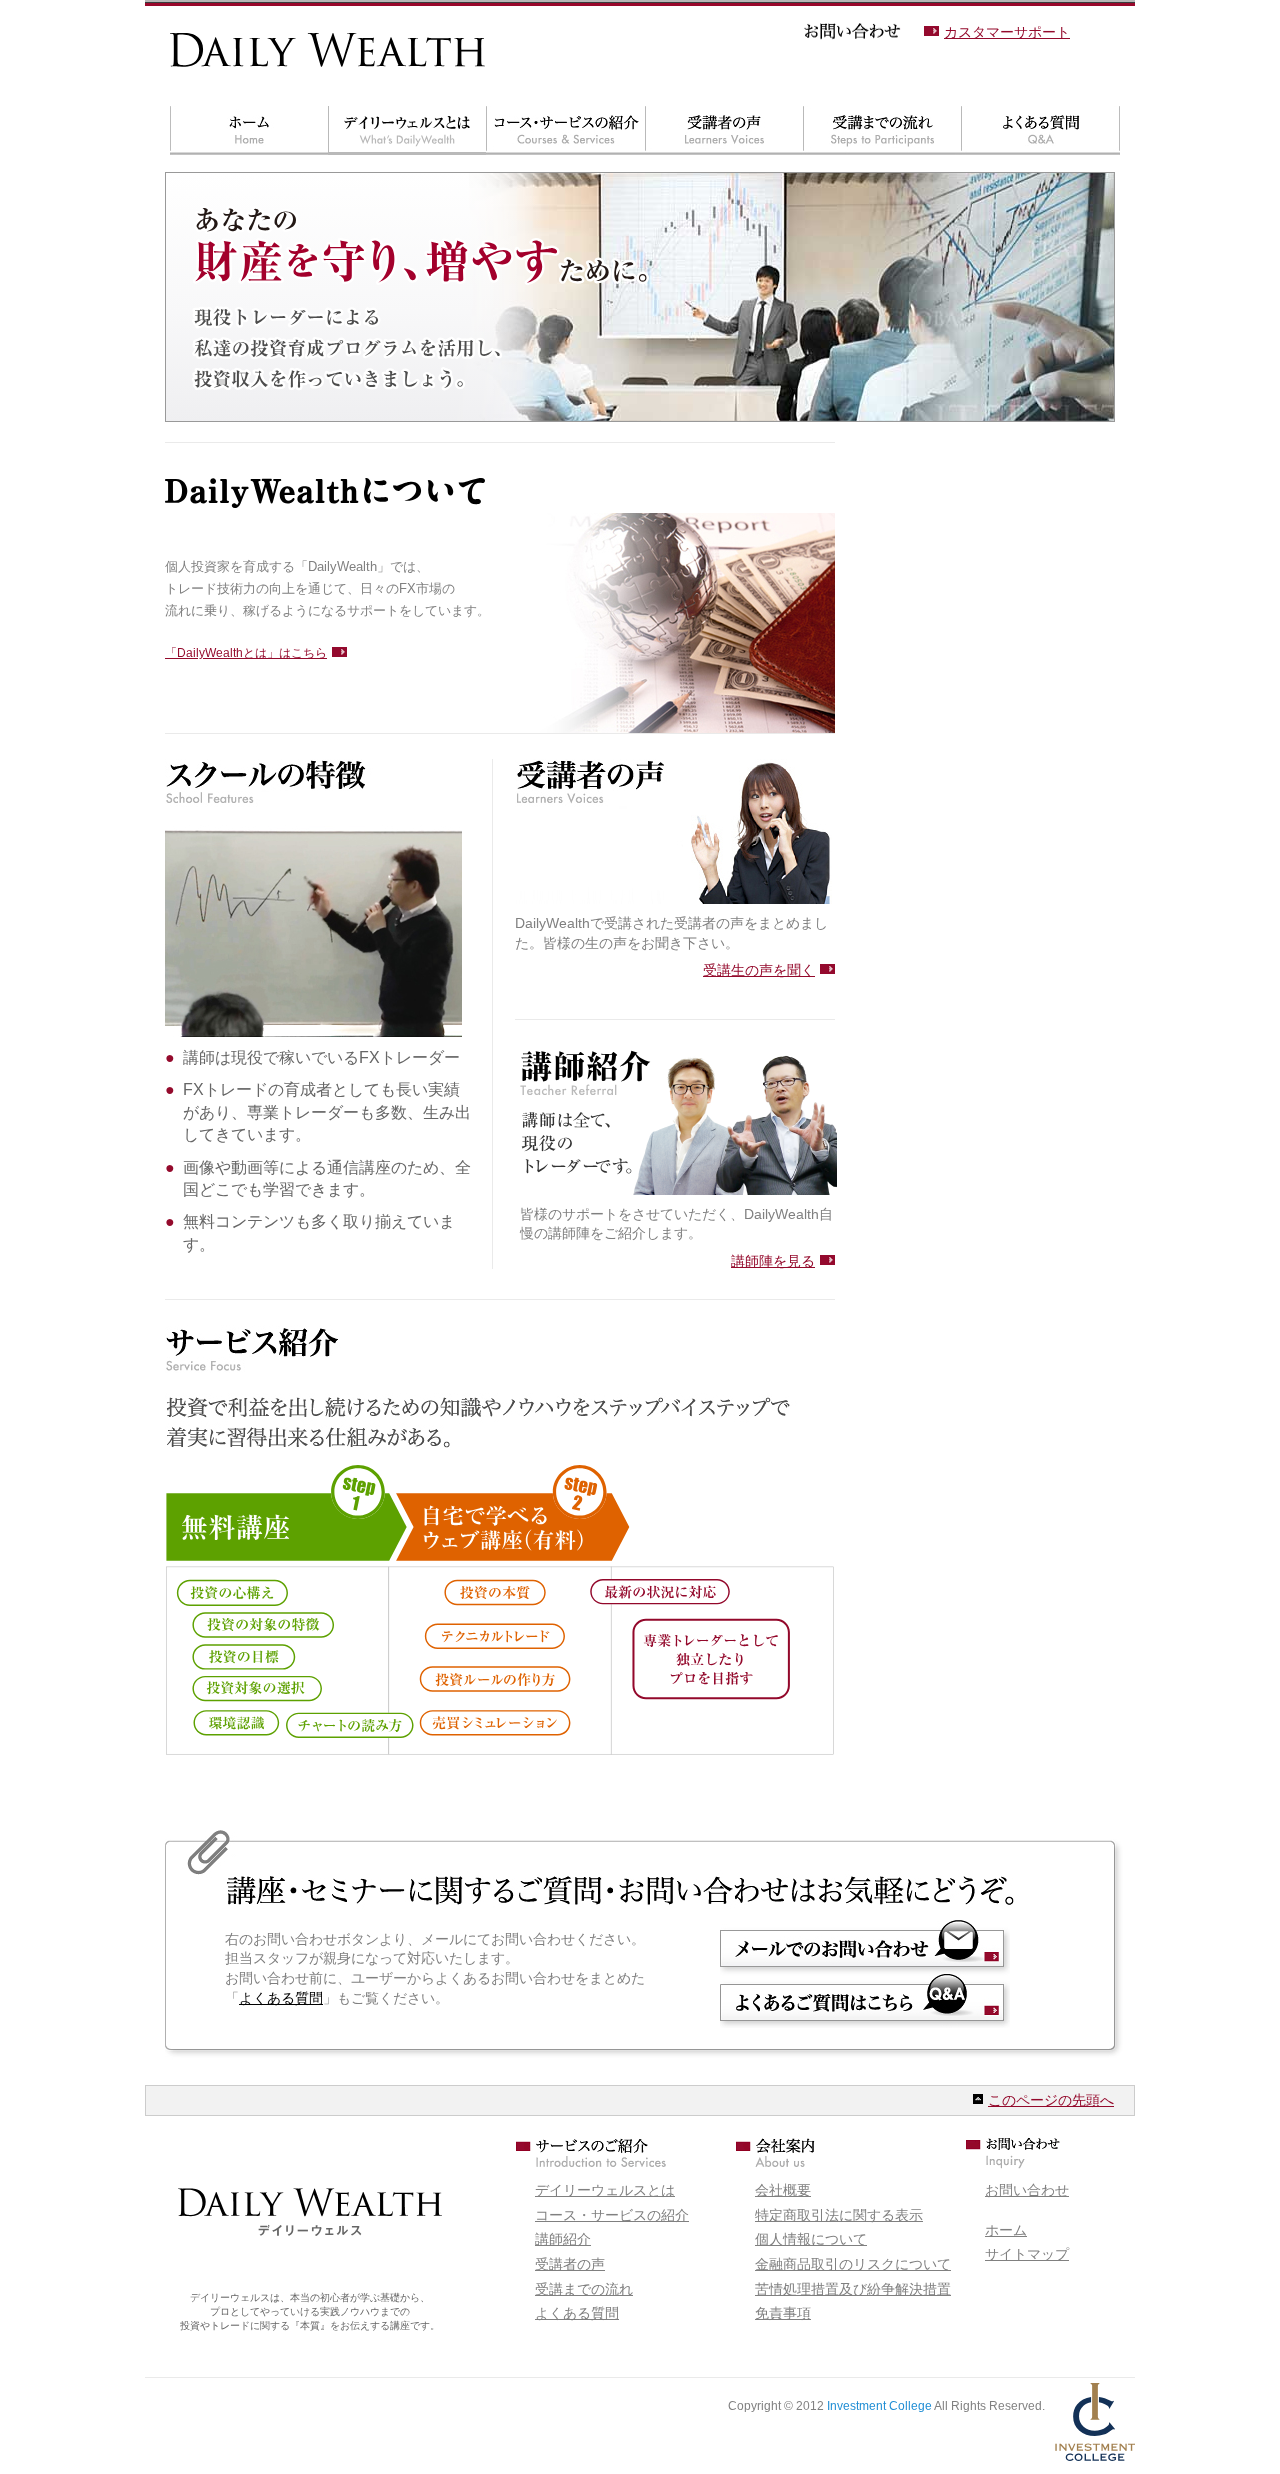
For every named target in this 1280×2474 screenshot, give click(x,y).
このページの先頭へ (1051, 2100)
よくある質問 (1040, 130)
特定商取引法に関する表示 (839, 2215)
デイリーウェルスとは (407, 130)
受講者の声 (724, 130)
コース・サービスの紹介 (565, 130)
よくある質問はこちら (865, 2001)
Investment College (879, 2406)
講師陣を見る (773, 1261)
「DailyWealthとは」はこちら (246, 653)
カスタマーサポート (1007, 32)
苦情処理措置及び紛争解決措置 (853, 2289)
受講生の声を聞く (759, 970)
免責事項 (783, 2313)
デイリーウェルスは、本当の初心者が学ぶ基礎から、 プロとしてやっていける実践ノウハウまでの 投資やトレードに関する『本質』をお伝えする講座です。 (310, 2311)
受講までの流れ (882, 130)
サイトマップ (1027, 2254)
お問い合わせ (865, 1947)
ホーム (249, 130)
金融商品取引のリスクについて (853, 2264)
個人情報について (811, 2239)
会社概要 (783, 2190)
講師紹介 (563, 2239)
